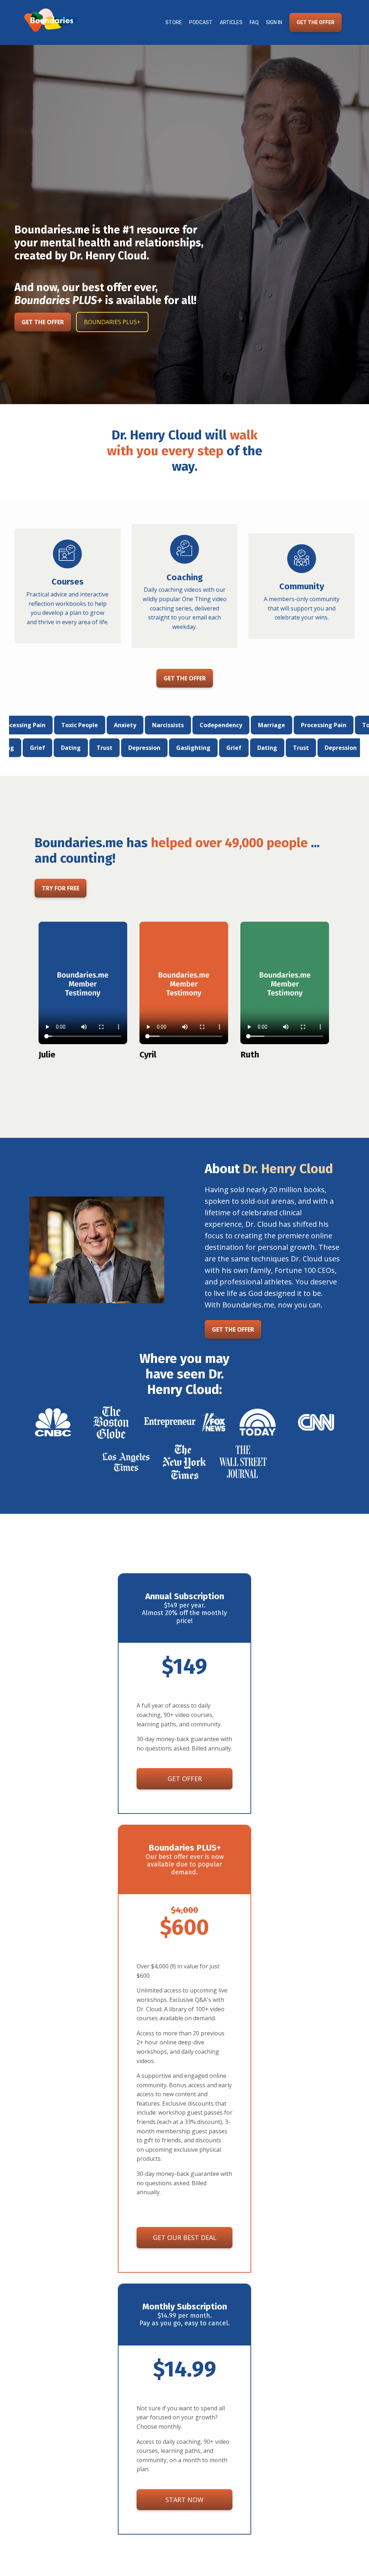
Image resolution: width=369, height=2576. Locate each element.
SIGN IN (274, 22)
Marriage (199, 725)
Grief (110, 748)
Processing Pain (251, 725)
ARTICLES (231, 22)
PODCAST (201, 22)
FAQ (254, 22)
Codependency (148, 725)
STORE (174, 22)
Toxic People (308, 725)
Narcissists (95, 725)
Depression (217, 748)
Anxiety (52, 725)
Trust (177, 748)
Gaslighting (70, 748)
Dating (144, 748)
